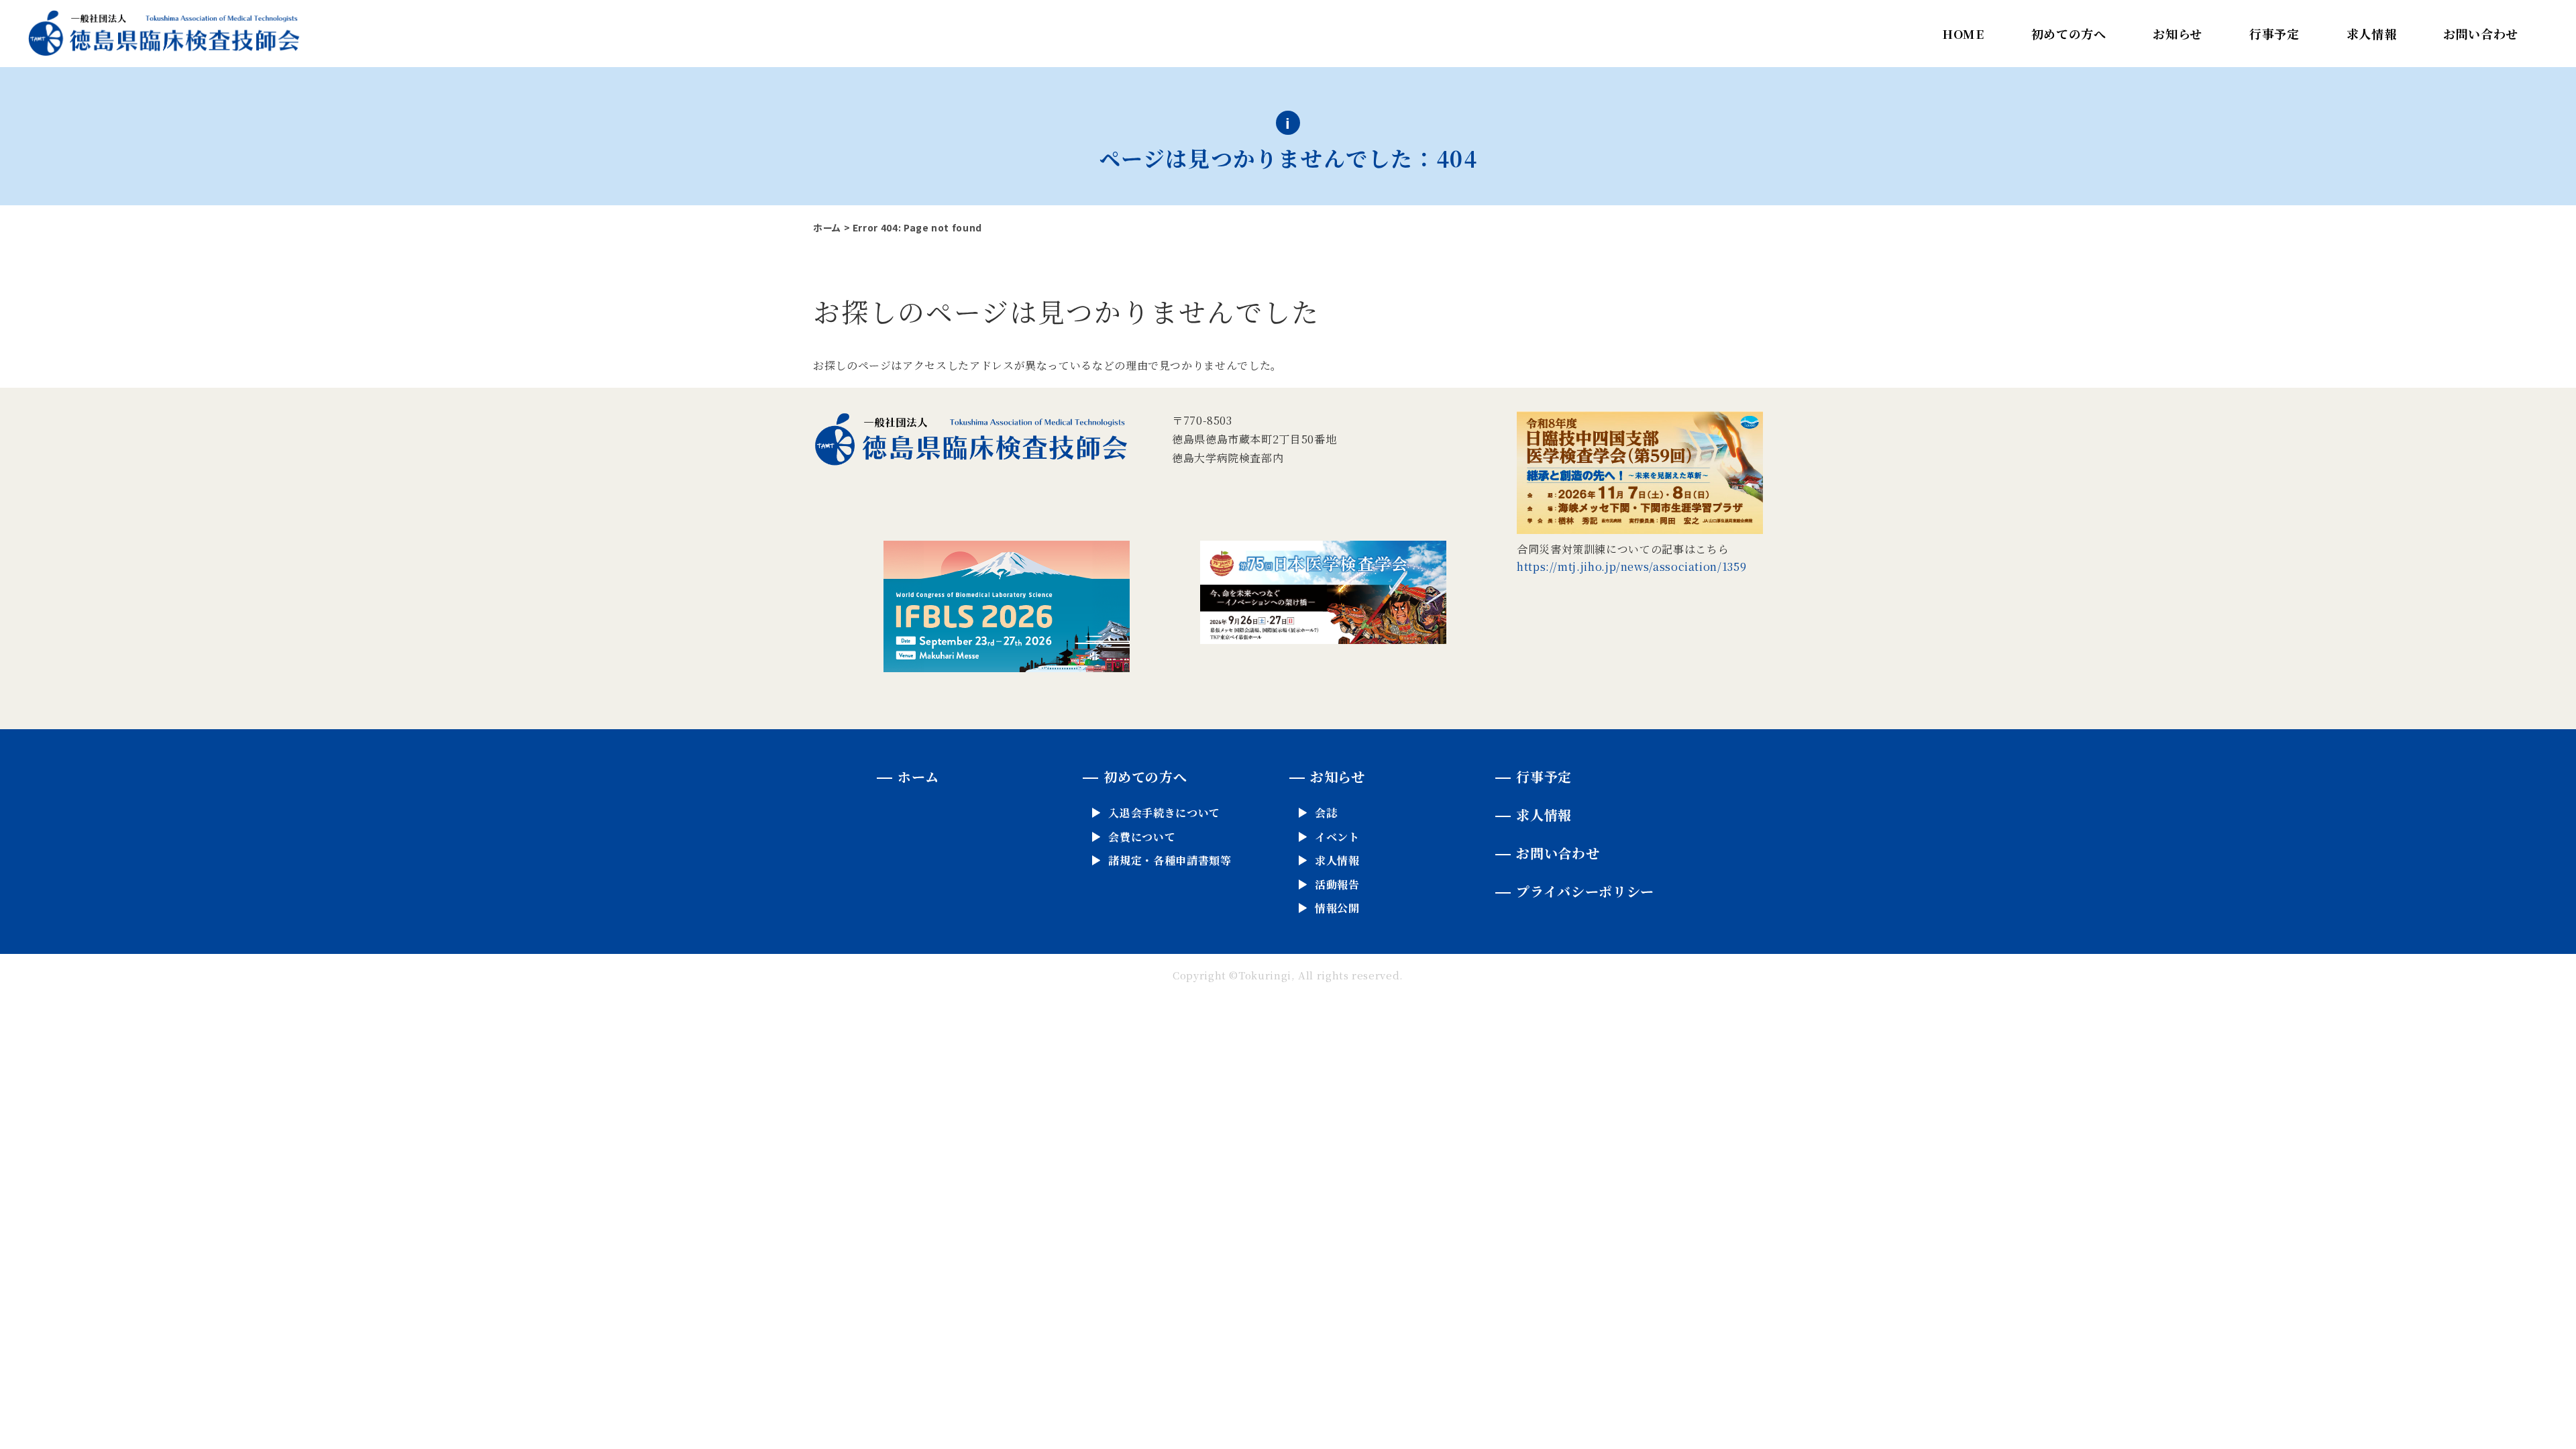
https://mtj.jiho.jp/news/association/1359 (1631, 567)
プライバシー (1585, 891)
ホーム (827, 227)
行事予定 (2274, 34)
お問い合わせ (2481, 34)
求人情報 (2372, 34)
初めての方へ (2069, 34)
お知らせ (2178, 34)
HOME (1964, 34)
